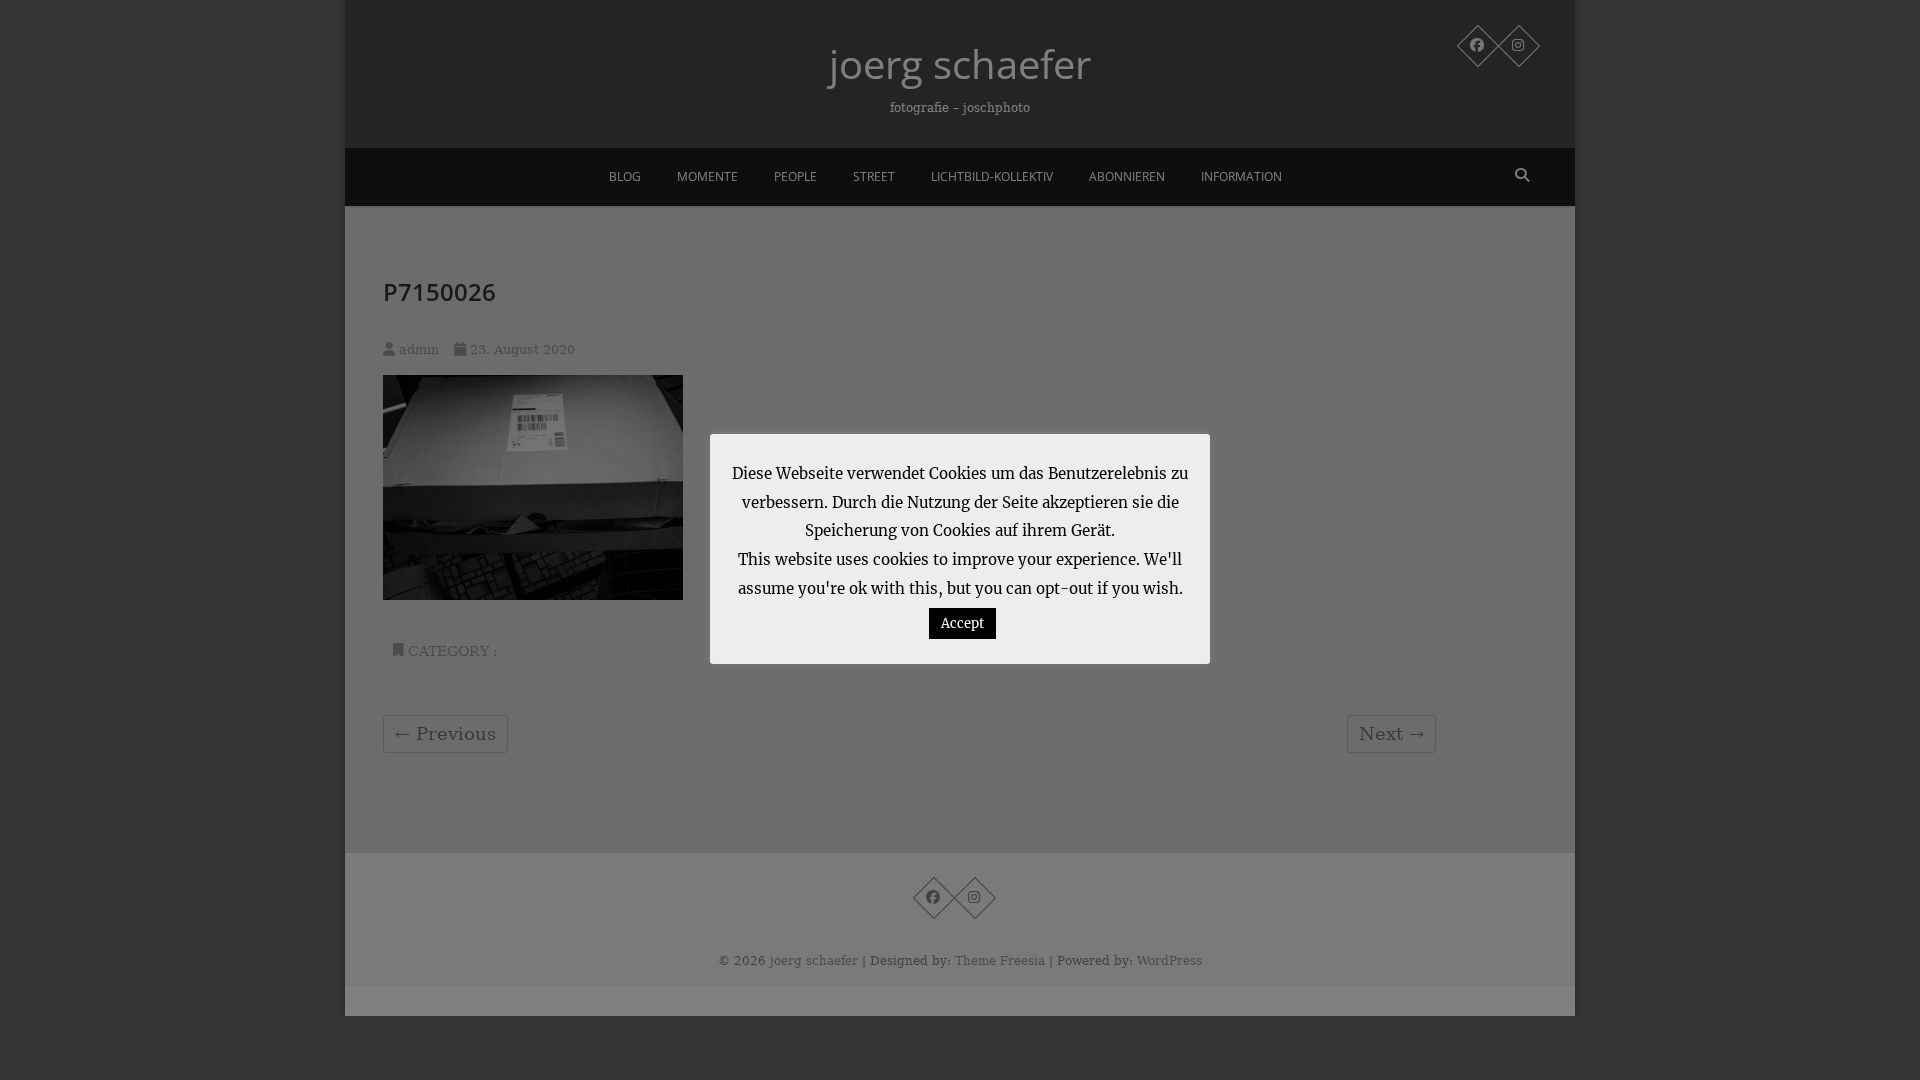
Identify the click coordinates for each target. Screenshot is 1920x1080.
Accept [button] (962, 623)
